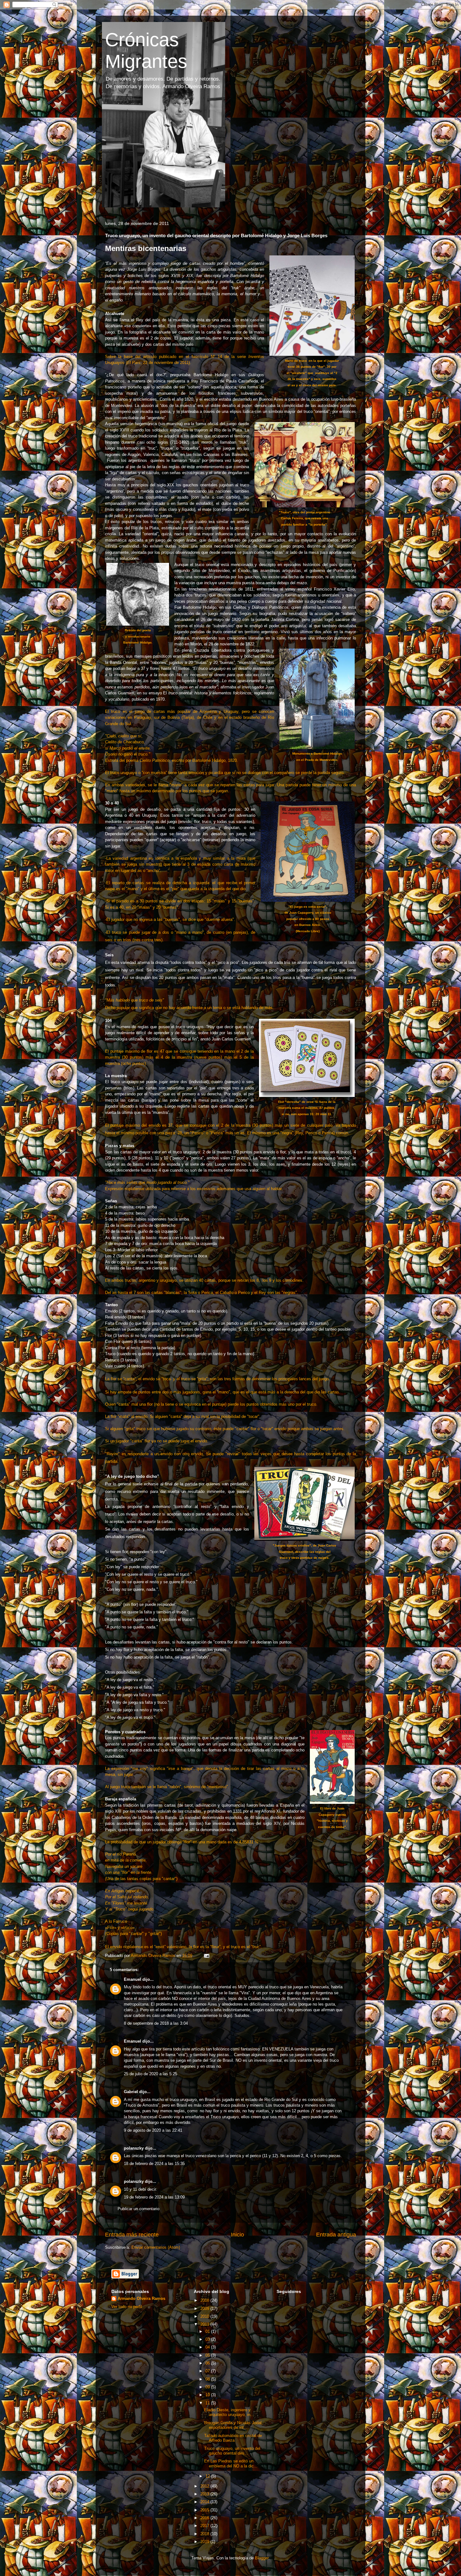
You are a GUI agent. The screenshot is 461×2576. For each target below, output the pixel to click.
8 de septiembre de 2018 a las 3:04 (156, 2023)
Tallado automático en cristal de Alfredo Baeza (233, 2438)
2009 (205, 2309)
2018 (205, 2534)
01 (208, 2331)
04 (208, 2347)
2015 (205, 2510)
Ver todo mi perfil (127, 2307)
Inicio (237, 2235)
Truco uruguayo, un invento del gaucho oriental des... (232, 2451)
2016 (205, 2518)
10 (208, 2395)
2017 (205, 2526)
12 (208, 2476)
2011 (205, 2324)
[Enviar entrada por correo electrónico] (206, 1956)
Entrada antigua (336, 2235)
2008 (205, 2300)
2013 (205, 2494)
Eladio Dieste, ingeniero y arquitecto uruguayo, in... (229, 2412)
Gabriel (131, 2092)
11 (208, 2403)
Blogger (262, 2558)
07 (208, 2371)
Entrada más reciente (132, 2235)
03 (208, 2339)
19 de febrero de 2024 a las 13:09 (154, 2197)
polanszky (134, 2148)
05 (208, 2355)
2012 (205, 2486)
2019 (205, 2542)
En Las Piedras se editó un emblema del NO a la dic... (231, 2464)
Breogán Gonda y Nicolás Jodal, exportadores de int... (233, 2425)
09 (208, 2387)
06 (208, 2363)
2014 (205, 2502)
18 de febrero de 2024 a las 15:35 (154, 2164)
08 (208, 2379)
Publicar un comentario (138, 2209)
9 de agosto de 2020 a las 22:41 (153, 2130)
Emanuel (132, 1979)
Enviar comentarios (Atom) (156, 2247)
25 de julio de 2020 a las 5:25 (151, 2074)
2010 (205, 2316)
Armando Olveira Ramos (141, 2298)
